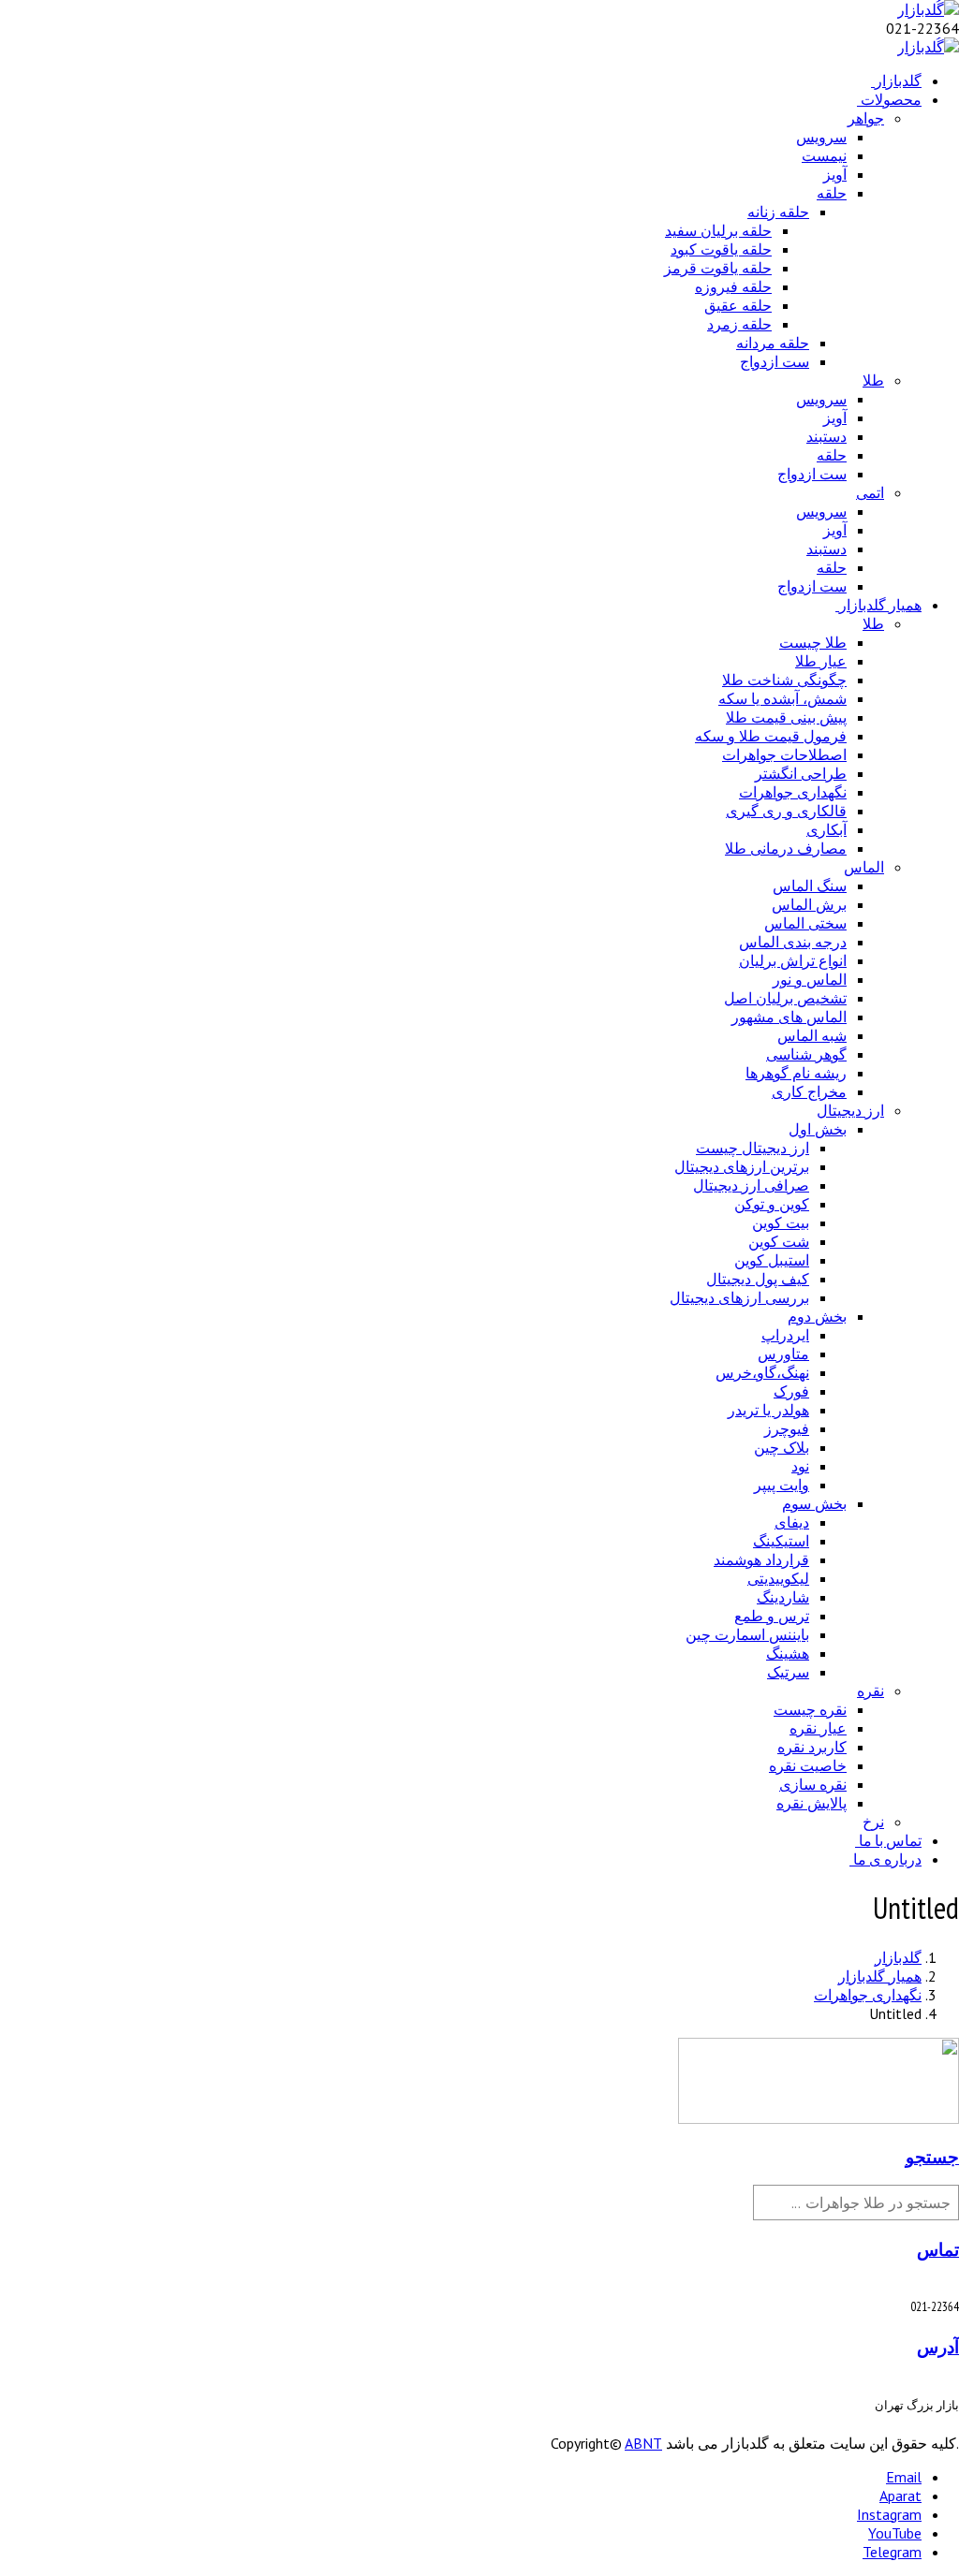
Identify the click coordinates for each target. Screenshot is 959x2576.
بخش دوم (817, 1316)
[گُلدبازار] (928, 9)
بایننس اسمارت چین (747, 1634)
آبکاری (826, 829)
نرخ (873, 1822)
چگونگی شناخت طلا (784, 680)
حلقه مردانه (773, 343)
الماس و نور (810, 979)
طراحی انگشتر (801, 773)
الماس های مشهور (789, 1017)
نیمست (824, 155)
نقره (870, 1690)
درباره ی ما (887, 1859)
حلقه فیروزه (733, 286)
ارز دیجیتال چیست (752, 1148)
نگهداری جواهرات (793, 792)
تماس (938, 2249)
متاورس (783, 1354)
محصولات (891, 99)
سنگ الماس (810, 885)
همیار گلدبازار (880, 605)
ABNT (643, 2443)
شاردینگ (783, 1597)
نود (800, 1466)
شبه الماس (812, 1035)
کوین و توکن (772, 1204)
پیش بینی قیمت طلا (786, 717)
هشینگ (788, 1653)
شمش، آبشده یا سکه (782, 698)
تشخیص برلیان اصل (785, 998)
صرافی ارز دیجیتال (751, 1185)
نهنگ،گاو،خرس (762, 1372)
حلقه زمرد (739, 324)
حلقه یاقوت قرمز (718, 268)
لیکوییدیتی (778, 1578)
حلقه (832, 193)
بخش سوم (814, 1503)
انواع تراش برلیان (793, 960)
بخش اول (818, 1129)
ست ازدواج (775, 361)
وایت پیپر (782, 1485)
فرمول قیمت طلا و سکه (771, 736)
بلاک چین (782, 1447)
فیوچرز (787, 1428)
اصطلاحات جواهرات (784, 754)
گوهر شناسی (806, 1054)
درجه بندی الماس (793, 942)
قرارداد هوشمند (761, 1559)
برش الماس (809, 904)
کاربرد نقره (812, 1747)
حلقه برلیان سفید (718, 230)
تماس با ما (890, 1840)
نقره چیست (810, 1709)
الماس (864, 867)
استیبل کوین (772, 1260)
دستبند (826, 436)
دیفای (792, 1522)
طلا (873, 380)
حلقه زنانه (778, 212)
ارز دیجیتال (850, 1110)
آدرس (938, 2347)
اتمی (870, 492)
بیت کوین (781, 1222)
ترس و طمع (772, 1616)
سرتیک (788, 1672)
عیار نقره (818, 1728)
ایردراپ (785, 1335)
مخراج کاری (809, 1091)
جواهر (866, 118)
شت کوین (779, 1241)
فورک (791, 1391)
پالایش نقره (811, 1803)
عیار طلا (821, 661)
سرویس (821, 137)
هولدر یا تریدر (768, 1410)
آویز (835, 174)
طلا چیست (813, 642)
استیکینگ (781, 1541)
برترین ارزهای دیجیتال (742, 1166)
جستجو (932, 2157)
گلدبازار (898, 80)
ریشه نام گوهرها (796, 1073)
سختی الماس (805, 923)
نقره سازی (813, 1784)
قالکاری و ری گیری (786, 811)
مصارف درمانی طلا (786, 848)
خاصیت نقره (808, 1765)
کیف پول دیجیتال (758, 1279)
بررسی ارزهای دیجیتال (739, 1297)
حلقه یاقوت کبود (721, 249)
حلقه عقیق (738, 305)
